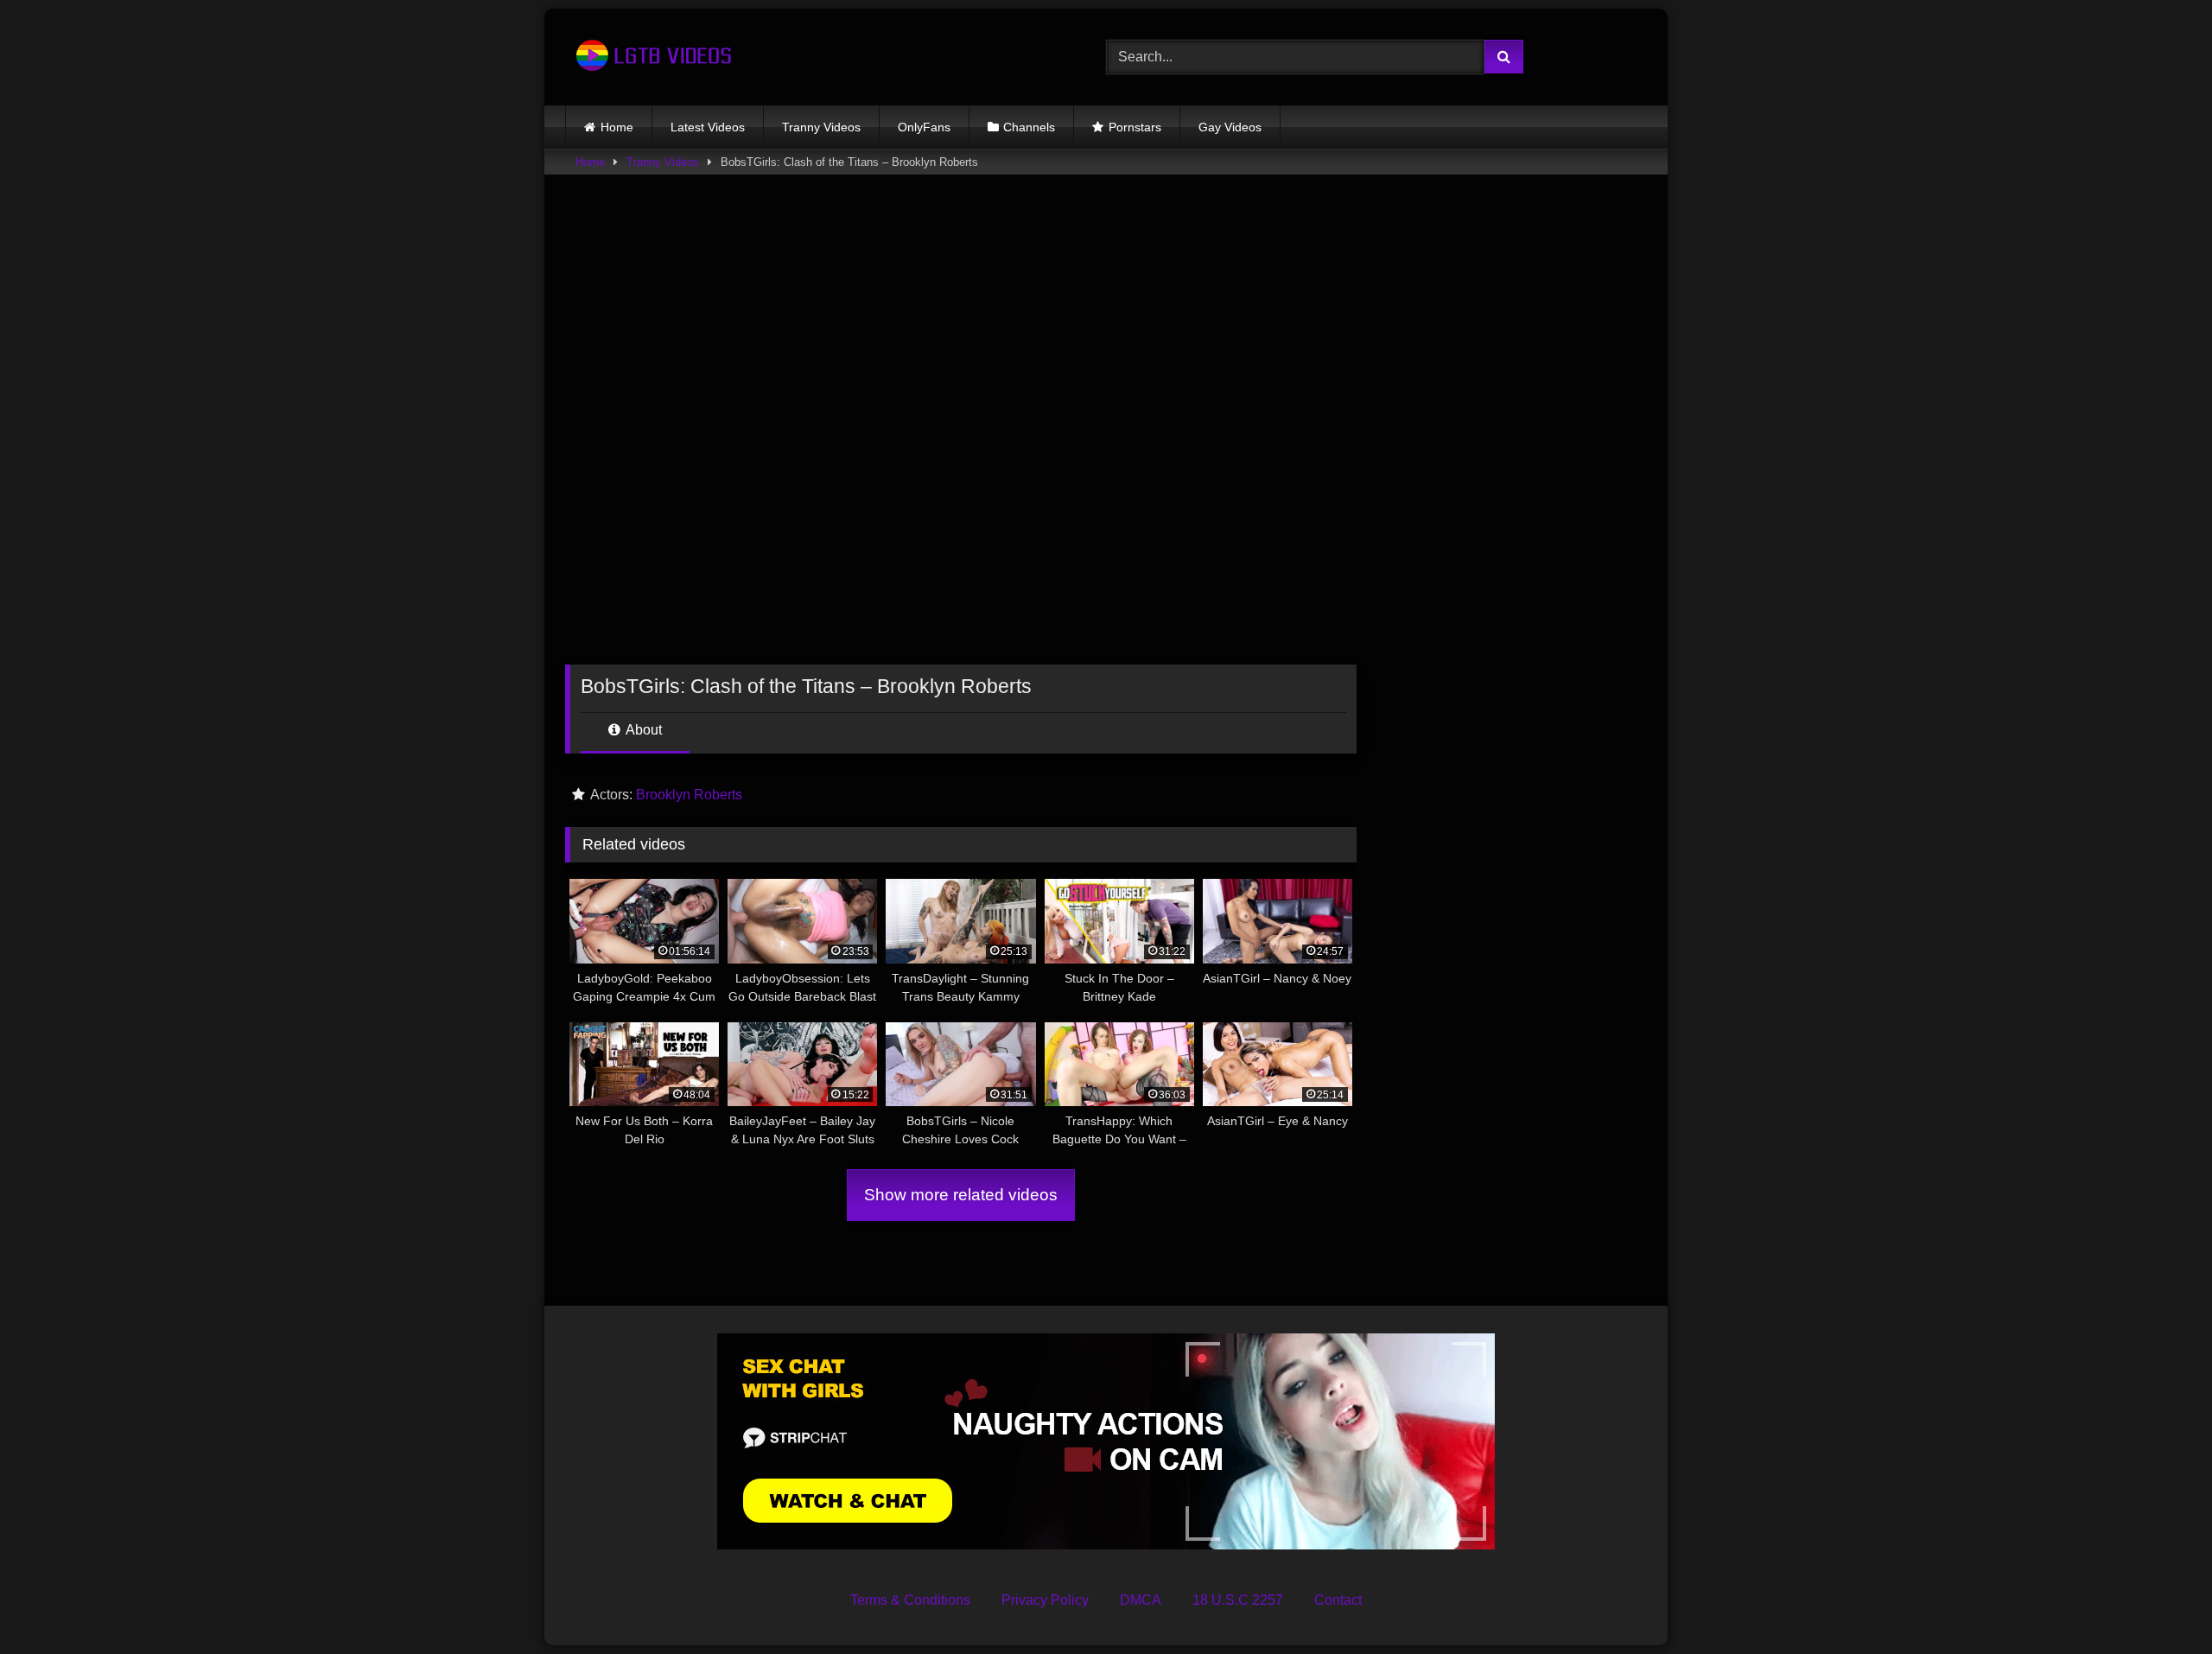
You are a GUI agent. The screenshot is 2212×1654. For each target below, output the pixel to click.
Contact (1338, 1600)
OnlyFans (924, 127)
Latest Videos (708, 127)
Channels (1029, 127)
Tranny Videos (821, 127)
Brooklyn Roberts (689, 795)
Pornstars (1135, 127)
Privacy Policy (1045, 1600)
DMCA (1141, 1600)
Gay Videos (1230, 127)
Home (617, 127)
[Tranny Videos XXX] (652, 57)
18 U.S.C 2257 (1238, 1600)
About (642, 730)
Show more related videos (961, 1195)
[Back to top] (2158, 1603)
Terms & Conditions (910, 1600)
